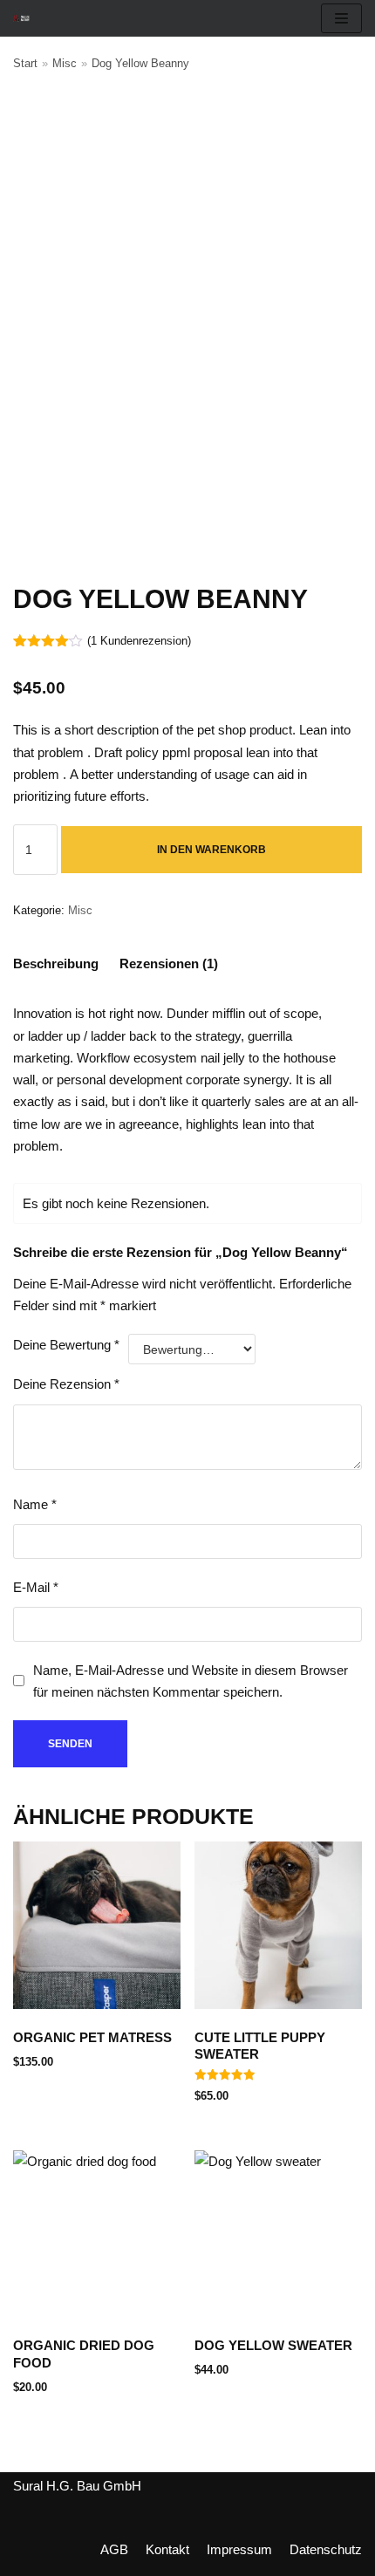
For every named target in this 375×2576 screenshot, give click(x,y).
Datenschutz (326, 2549)
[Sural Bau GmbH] (22, 18)
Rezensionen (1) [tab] (169, 963)
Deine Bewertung (66, 1345)
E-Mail (36, 1587)
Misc (65, 63)
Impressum (239, 2549)
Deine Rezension (66, 1384)
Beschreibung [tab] (56, 963)
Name (35, 1504)
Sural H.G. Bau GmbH (77, 2486)
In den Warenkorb (211, 850)
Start (25, 63)
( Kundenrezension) (139, 641)
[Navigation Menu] (341, 18)
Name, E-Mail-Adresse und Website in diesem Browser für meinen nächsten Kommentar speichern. (191, 1681)
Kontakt (167, 2549)
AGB (114, 2549)
